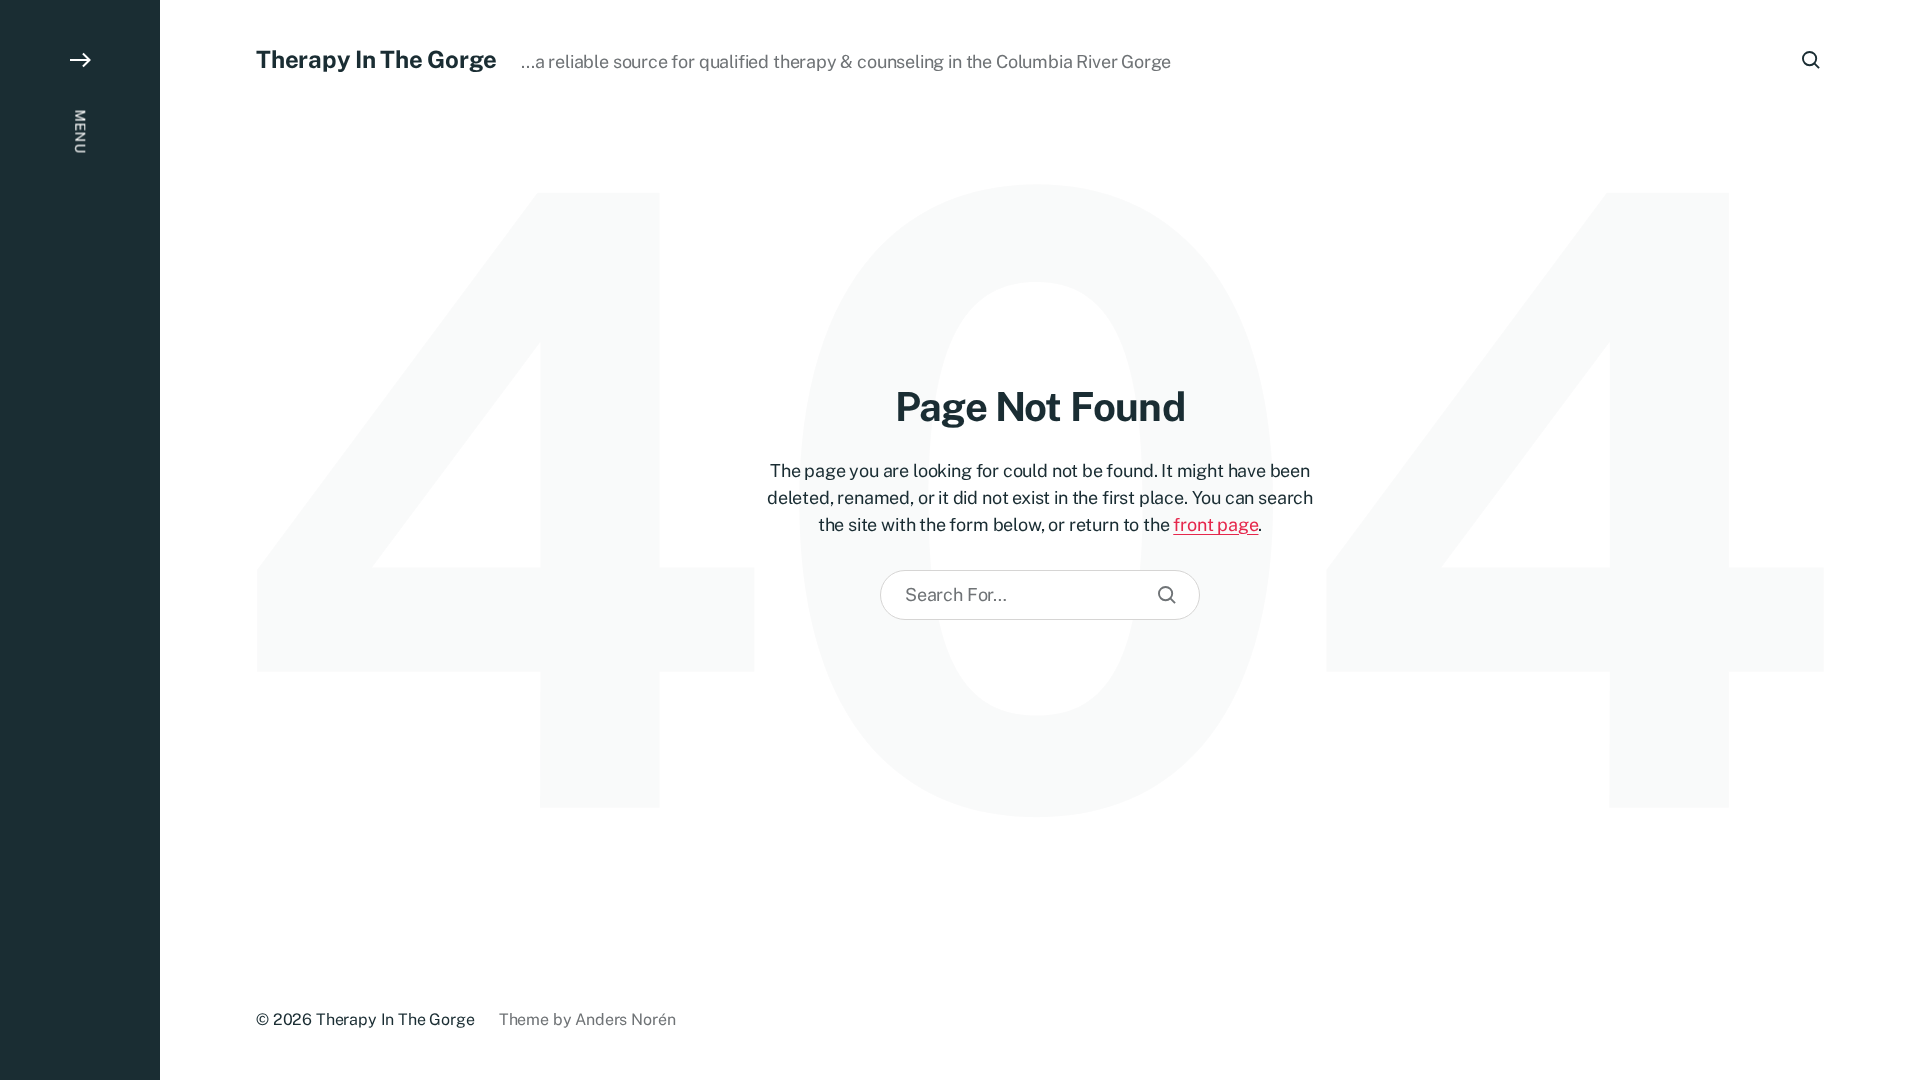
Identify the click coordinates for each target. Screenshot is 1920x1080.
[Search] (1167, 595)
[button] (80, 540)
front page (1215, 524)
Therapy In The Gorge (376, 59)
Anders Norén (625, 1019)
